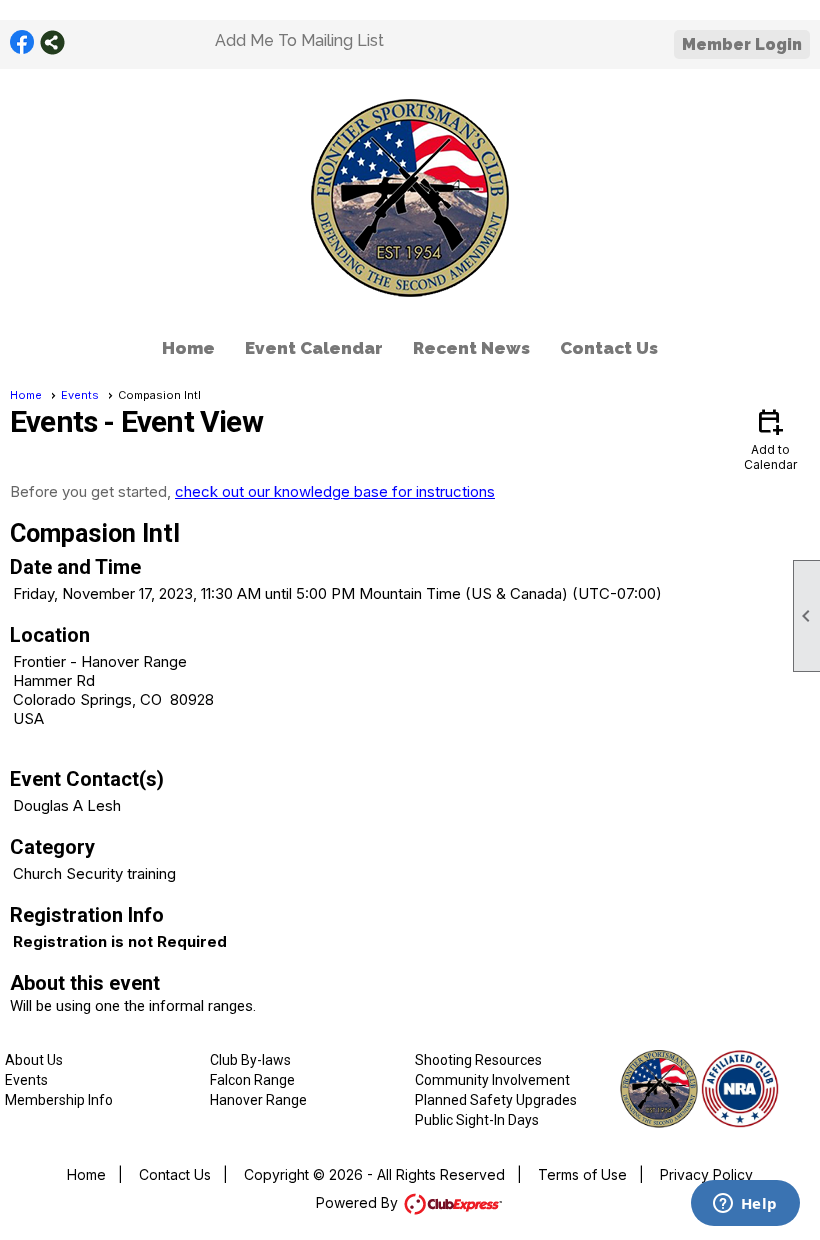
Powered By (359, 1202)
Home (188, 348)
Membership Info (59, 1100)
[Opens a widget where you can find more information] (745, 1205)
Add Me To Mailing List (299, 40)
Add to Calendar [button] (770, 438)
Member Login (742, 44)
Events (80, 395)
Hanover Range (258, 1100)
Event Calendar (314, 348)
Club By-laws (250, 1060)
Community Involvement (492, 1080)
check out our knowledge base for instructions (335, 491)
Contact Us (609, 348)
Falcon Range (252, 1080)
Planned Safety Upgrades (496, 1100)
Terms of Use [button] (582, 1174)
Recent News (471, 348)
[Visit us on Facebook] (22, 42)
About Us (34, 1060)
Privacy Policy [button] (706, 1174)
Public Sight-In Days (477, 1120)
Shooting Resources (478, 1060)
